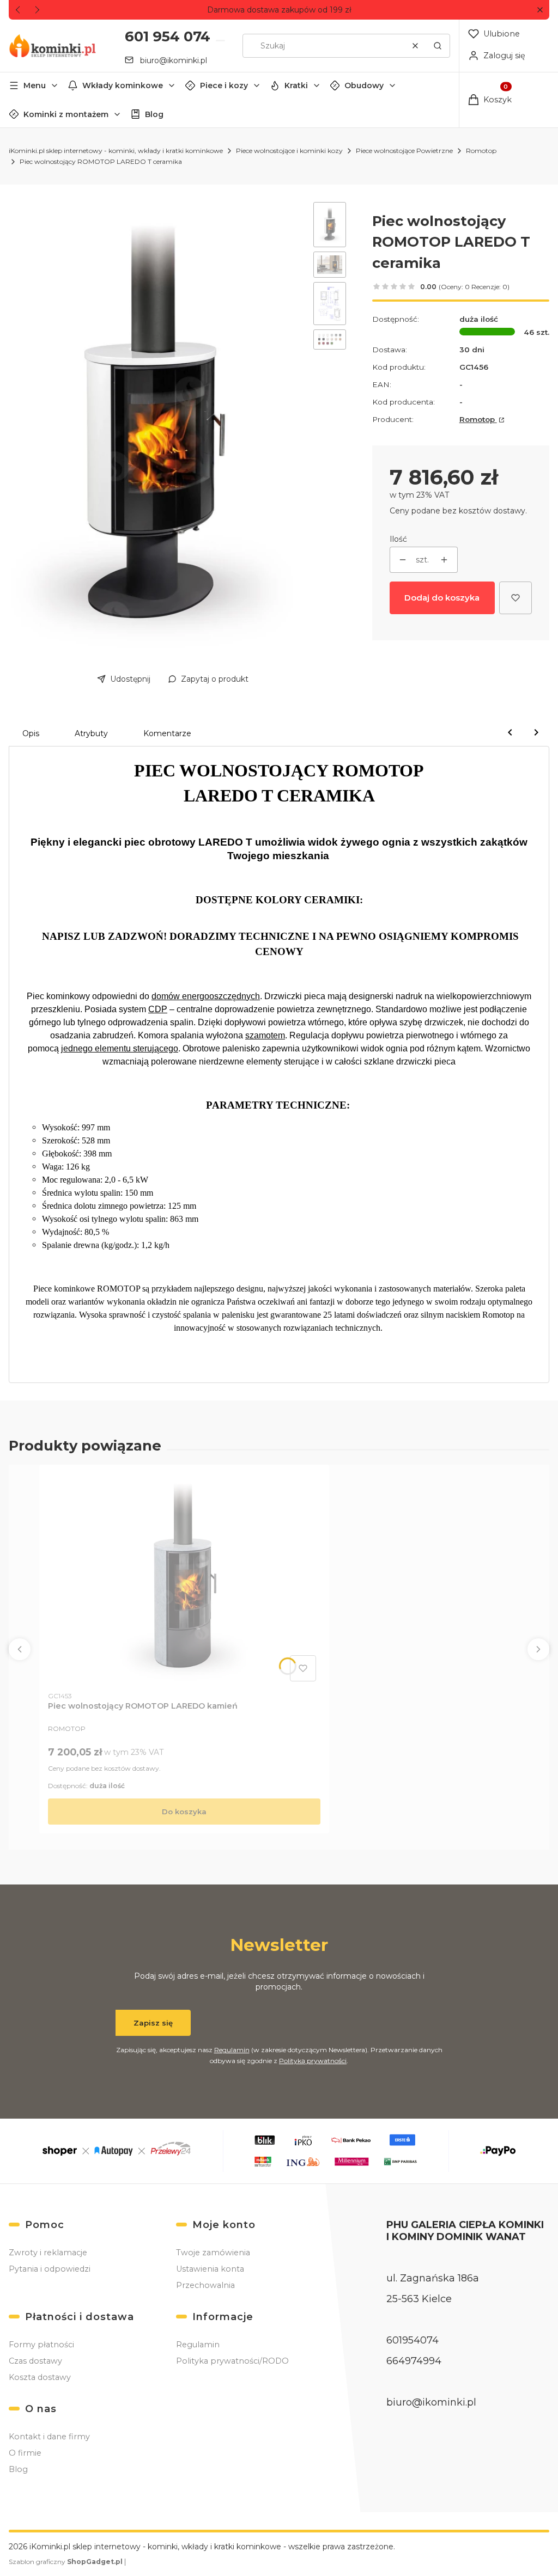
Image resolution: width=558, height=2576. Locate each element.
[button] (540, 10)
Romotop (481, 151)
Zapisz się (153, 2023)
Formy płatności (41, 2345)
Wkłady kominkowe (123, 85)
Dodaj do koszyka (442, 598)
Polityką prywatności (313, 2061)
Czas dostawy (35, 2361)
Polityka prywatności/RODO (232, 2361)
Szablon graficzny (66, 2562)
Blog (154, 114)
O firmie (25, 2453)
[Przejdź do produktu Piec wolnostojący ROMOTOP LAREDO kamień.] (184, 1580)
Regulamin (232, 2050)
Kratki (296, 85)
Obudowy (364, 85)
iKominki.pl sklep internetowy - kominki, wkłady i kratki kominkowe (116, 151)
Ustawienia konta (210, 2269)
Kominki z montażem (66, 114)
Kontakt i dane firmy (49, 2437)
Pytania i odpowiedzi (50, 2269)
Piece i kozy (224, 85)
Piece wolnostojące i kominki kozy (289, 151)
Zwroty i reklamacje (48, 2253)
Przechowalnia (205, 2285)
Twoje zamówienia (213, 2253)
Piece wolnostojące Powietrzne (404, 151)
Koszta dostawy (40, 2377)
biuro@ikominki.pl (174, 60)
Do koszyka (184, 1812)
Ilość (398, 539)
